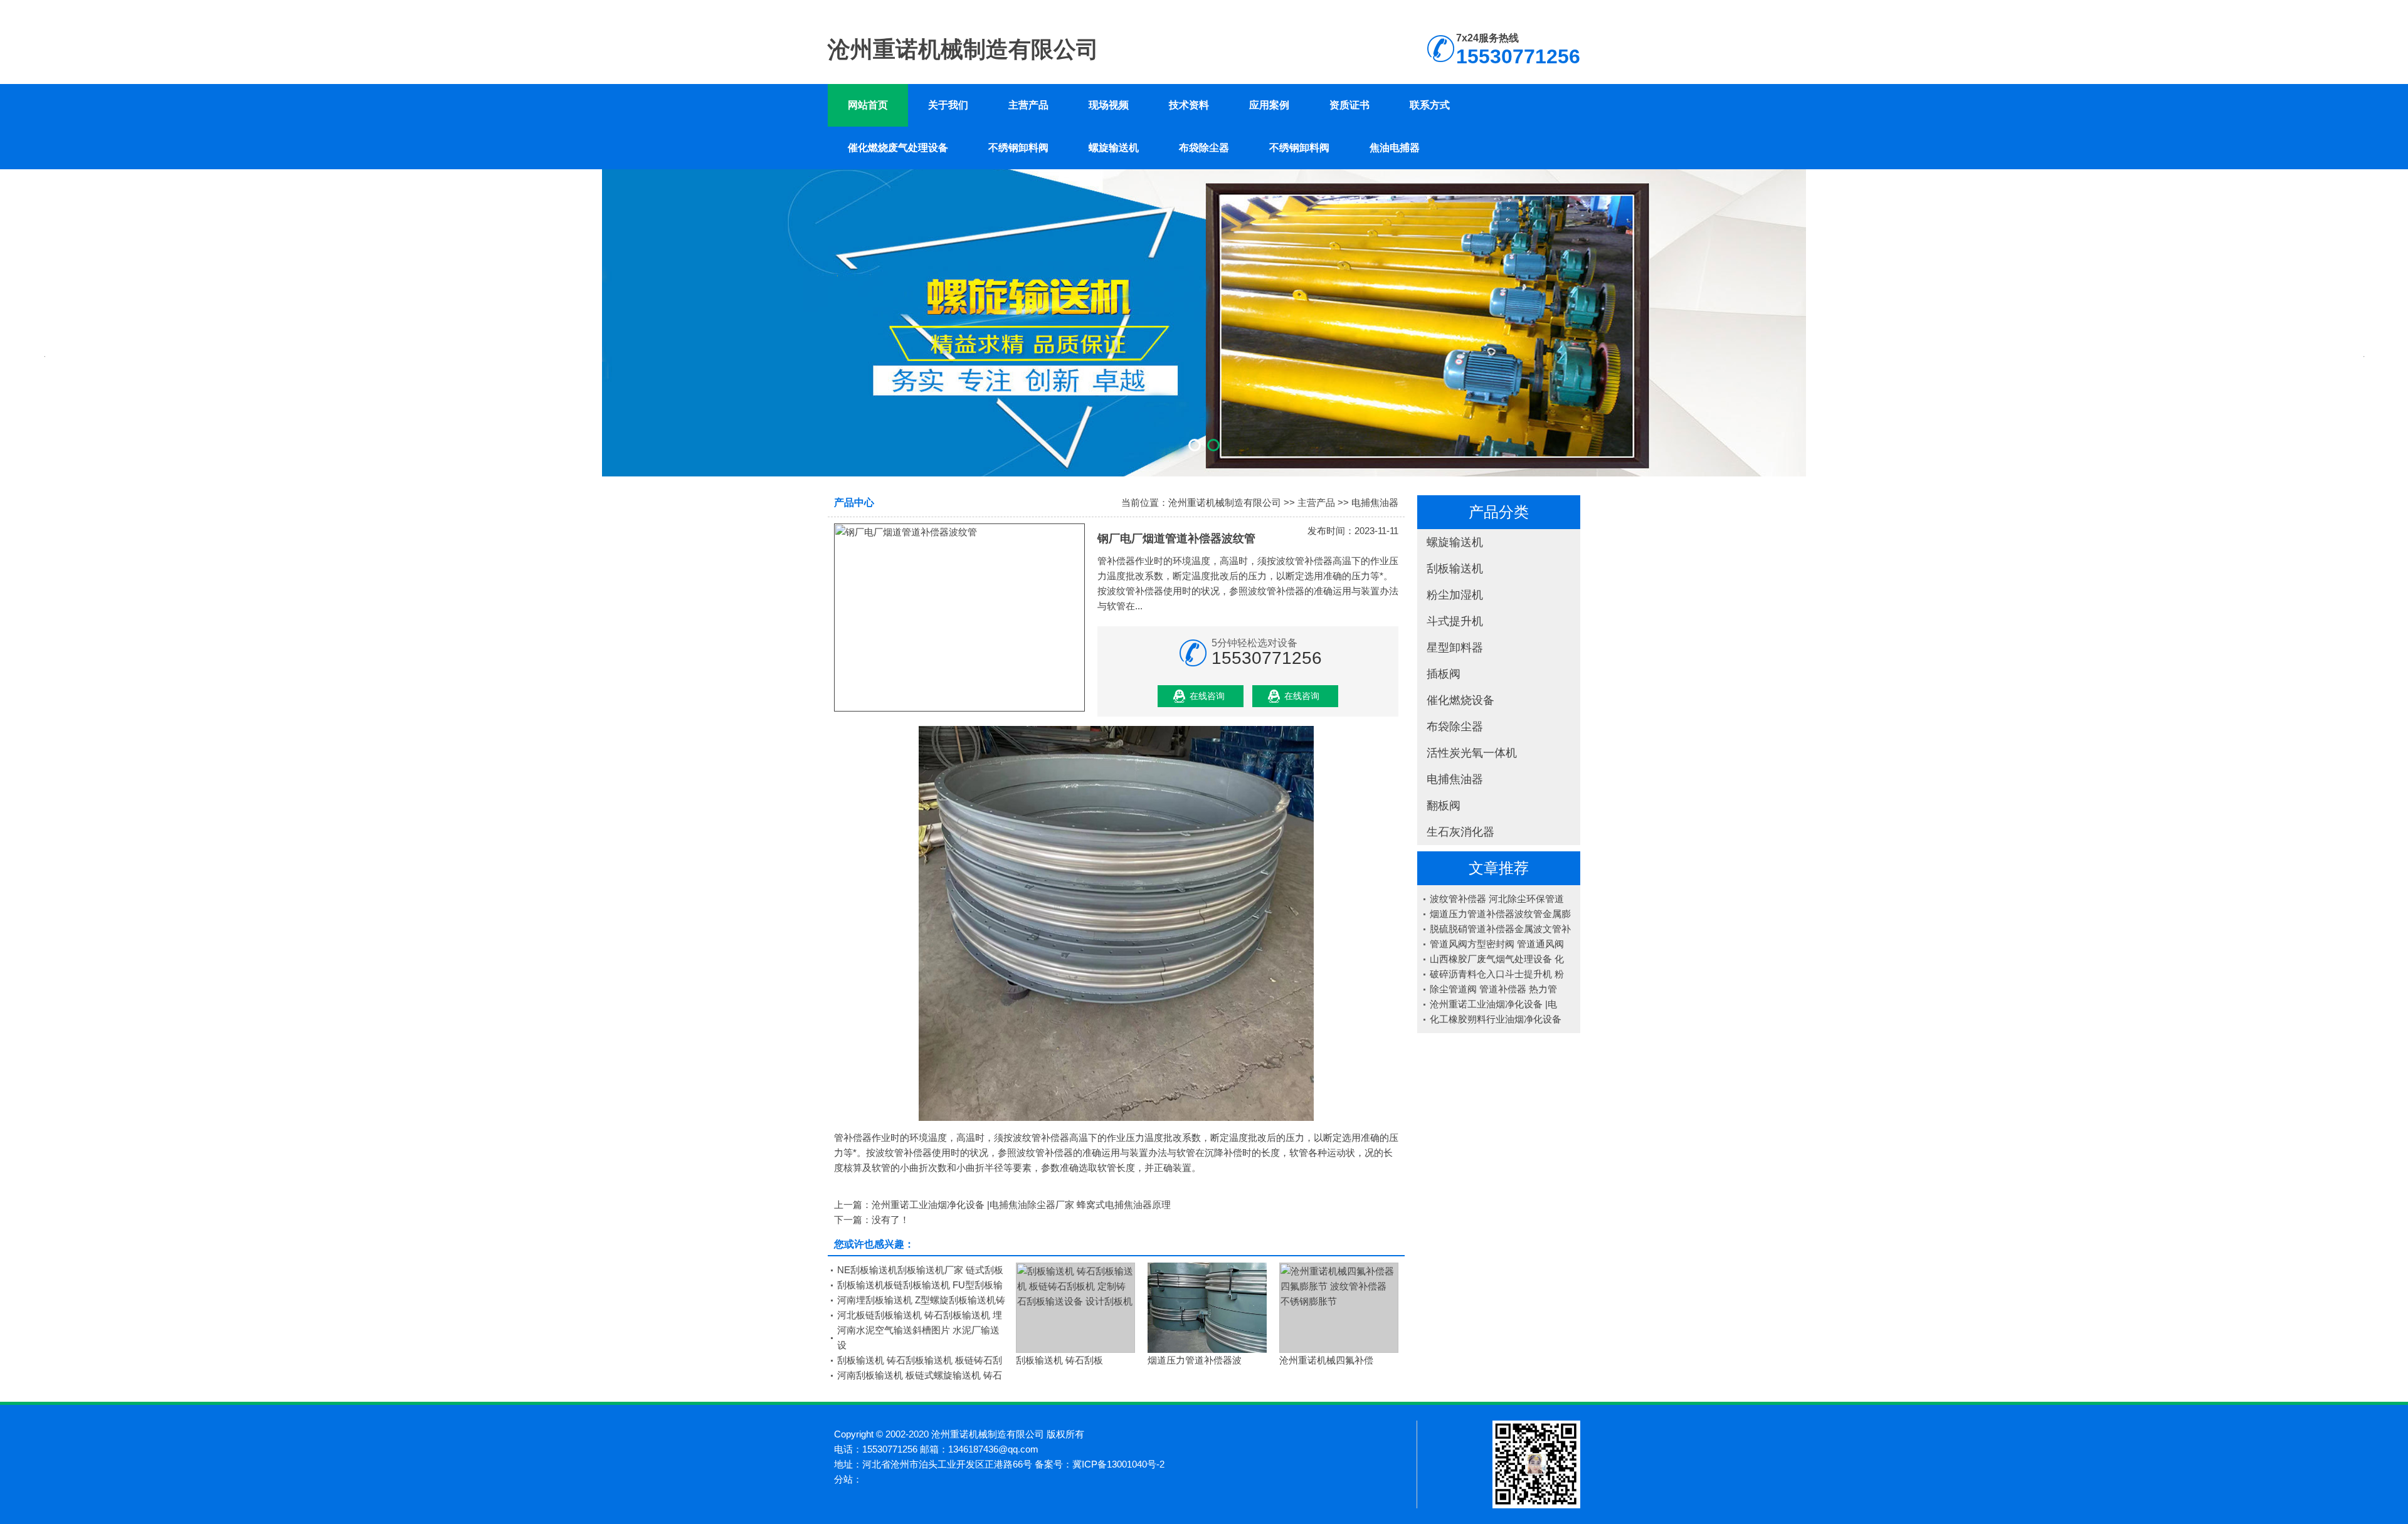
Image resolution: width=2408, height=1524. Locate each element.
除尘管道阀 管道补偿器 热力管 (1493, 989)
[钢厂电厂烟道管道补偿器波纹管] (959, 617)
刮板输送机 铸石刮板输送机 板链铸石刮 (920, 1360)
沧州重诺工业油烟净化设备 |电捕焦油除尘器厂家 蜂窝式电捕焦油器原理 (1021, 1205)
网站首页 (868, 105)
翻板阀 (1444, 806)
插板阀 (1444, 674)
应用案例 (1269, 105)
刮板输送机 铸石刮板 (1059, 1360)
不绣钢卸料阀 (1018, 148)
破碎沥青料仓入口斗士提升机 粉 (1497, 974)
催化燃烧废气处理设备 (898, 148)
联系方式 (1430, 105)
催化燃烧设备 (1460, 700)
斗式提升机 (1455, 621)
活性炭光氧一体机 (1472, 753)
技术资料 (1189, 105)
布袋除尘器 (1204, 148)
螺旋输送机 (1114, 148)
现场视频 (1109, 105)
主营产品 (1028, 105)
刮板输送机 (1455, 569)
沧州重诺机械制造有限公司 (1225, 502)
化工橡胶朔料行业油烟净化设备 (1496, 1019)
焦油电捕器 (1395, 148)
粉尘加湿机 (1455, 595)
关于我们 (948, 105)
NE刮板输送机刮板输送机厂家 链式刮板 (920, 1270)
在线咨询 (1207, 696)
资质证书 (1349, 105)
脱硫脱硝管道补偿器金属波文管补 (1500, 929)
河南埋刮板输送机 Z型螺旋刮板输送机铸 (921, 1300)
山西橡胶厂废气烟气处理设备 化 (1497, 959)
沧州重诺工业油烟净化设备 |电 (1493, 1004)
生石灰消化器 (1460, 832)
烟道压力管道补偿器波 (1195, 1360)
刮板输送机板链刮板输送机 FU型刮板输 (920, 1285)
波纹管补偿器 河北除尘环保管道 (1497, 899)
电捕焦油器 (1455, 779)
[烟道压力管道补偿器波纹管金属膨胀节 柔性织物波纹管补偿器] (1207, 1308)
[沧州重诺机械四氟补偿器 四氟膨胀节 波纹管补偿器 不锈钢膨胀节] (1339, 1308)
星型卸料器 (1455, 648)
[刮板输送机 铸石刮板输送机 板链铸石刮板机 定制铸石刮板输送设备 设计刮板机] (1075, 1308)
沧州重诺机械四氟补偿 (1326, 1360)
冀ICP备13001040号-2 (1118, 1464)
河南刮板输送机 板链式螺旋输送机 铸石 (920, 1375)
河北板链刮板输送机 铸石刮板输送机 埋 (920, 1315)
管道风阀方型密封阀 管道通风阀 (1497, 944)
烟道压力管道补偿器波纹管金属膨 (1500, 914)
